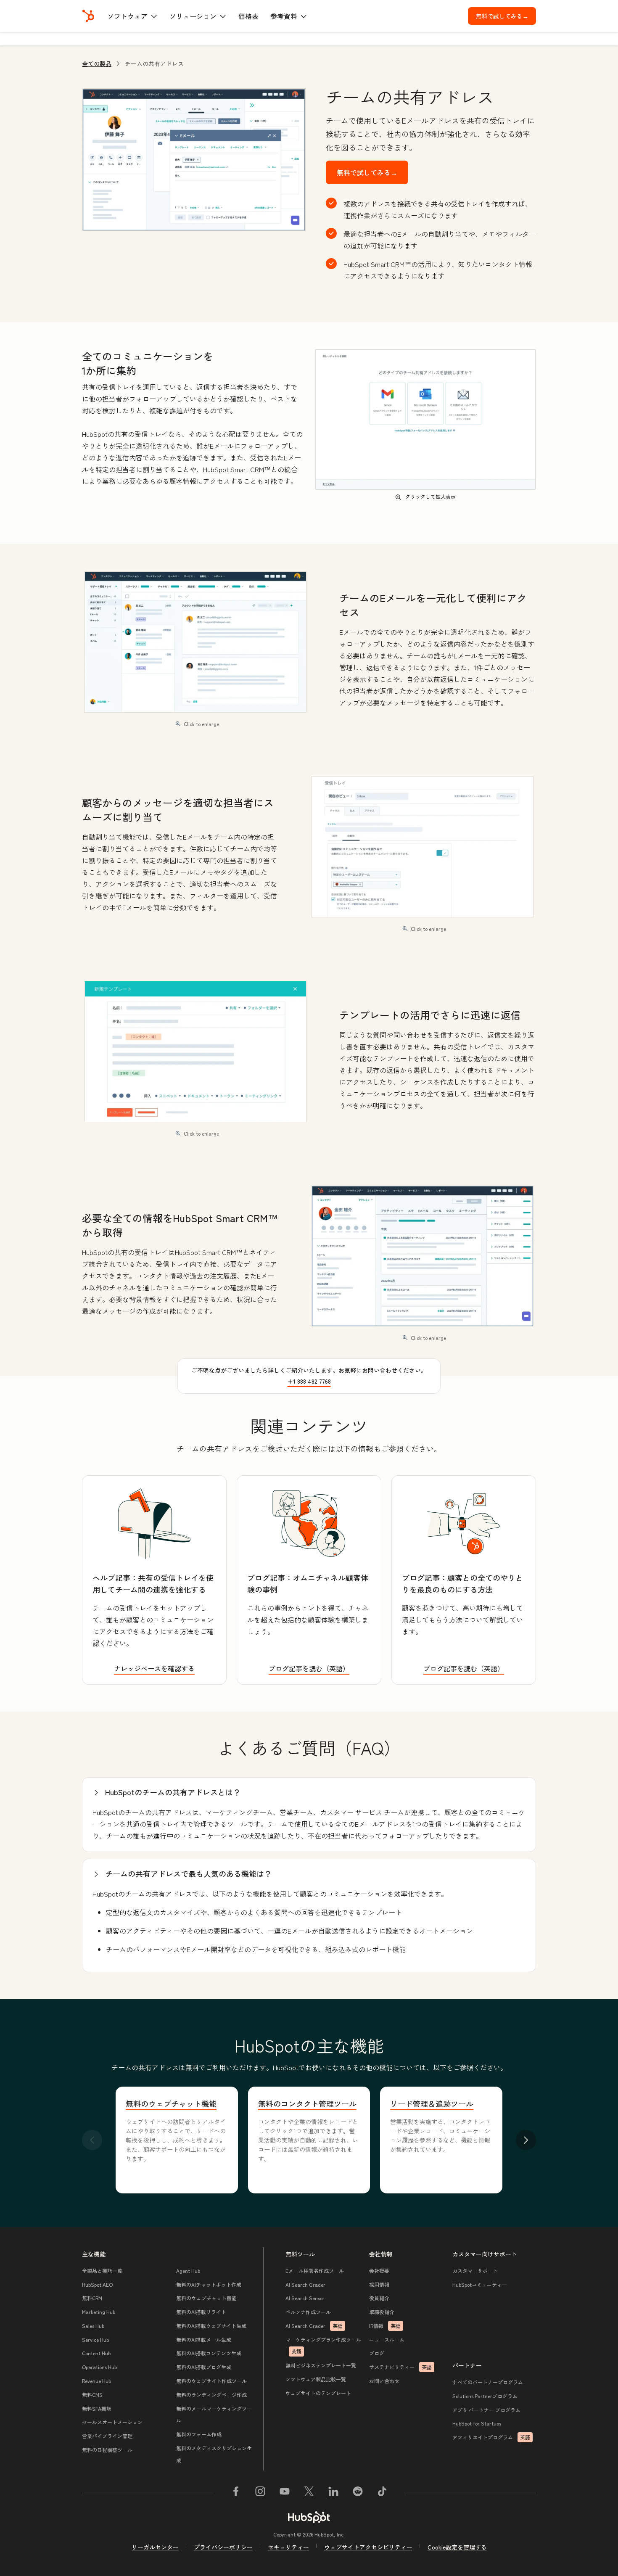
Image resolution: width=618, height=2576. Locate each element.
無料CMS (92, 2395)
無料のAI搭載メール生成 (204, 2340)
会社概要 (379, 2271)
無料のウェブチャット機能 (171, 2103)
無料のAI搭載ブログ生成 (204, 2367)
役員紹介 (379, 2298)
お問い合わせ (384, 2381)
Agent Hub (188, 2271)
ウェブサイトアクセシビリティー (368, 2547)
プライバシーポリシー (223, 2547)
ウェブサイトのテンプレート (318, 2393)
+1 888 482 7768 (309, 1381)
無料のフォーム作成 (199, 2434)
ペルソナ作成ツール (308, 2312)
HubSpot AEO (97, 2284)
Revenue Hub (96, 2381)
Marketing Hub (99, 2312)
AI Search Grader (305, 2284)
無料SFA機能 (97, 2408)
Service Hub (95, 2340)
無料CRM (92, 2298)
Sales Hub (93, 2326)
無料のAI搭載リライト (201, 2312)
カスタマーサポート (475, 2271)
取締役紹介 (382, 2312)
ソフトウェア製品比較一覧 (316, 2379)
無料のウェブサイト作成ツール (211, 2381)
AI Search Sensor (305, 2298)
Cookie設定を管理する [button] (457, 2547)
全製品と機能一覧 (102, 2271)
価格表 (248, 16)
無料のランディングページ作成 (211, 2395)
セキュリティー (288, 2547)
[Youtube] (285, 2493)
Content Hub (96, 2353)
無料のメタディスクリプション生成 (214, 2454)
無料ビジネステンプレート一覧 (321, 2365)
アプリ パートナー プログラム (486, 2410)
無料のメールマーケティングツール (214, 2415)
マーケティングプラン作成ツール (323, 2346)
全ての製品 (97, 63)
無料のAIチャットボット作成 (209, 2284)
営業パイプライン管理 (107, 2436)
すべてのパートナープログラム (488, 2382)
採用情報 (379, 2284)
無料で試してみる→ (506, 16)
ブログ (377, 2353)
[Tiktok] (382, 2493)
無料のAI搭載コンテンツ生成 (209, 2353)
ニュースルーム (387, 2340)
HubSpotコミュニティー (480, 2284)
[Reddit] (358, 2493)
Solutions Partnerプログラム (485, 2396)
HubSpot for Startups (477, 2423)
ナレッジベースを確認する (154, 1668)
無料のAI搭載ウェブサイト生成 (211, 2326)
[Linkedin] (333, 2493)
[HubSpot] (88, 16)
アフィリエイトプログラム (491, 2437)
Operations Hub (99, 2367)
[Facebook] (236, 2493)
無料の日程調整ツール (107, 2450)
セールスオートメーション (112, 2422)
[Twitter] (309, 2493)
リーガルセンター (155, 2547)
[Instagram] (260, 2493)
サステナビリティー (400, 2367)
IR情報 (385, 2326)
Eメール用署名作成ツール (315, 2271)
